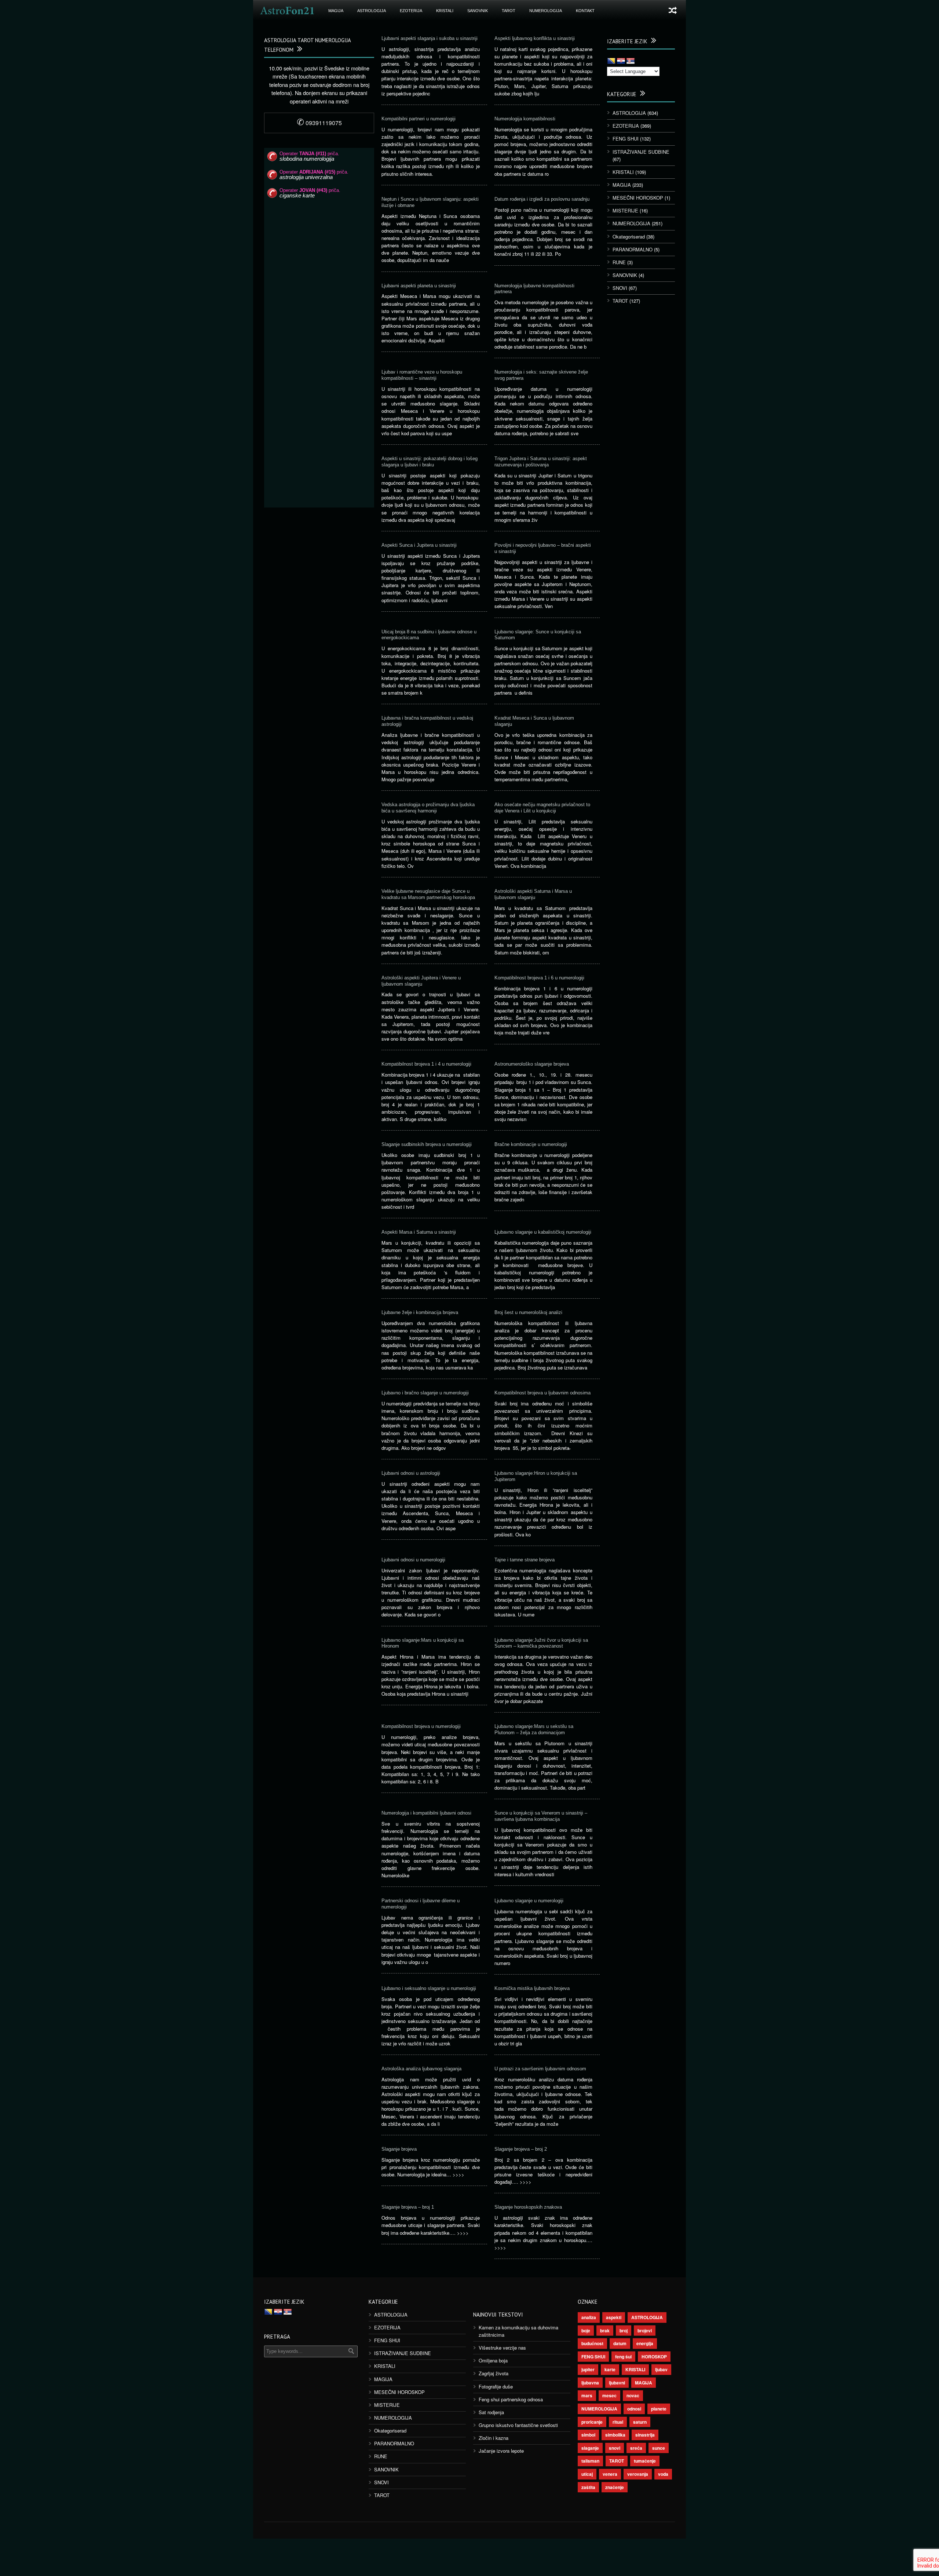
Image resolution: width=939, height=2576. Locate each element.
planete (659, 2409)
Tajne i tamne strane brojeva (525, 1560)
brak (605, 2331)
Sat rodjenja (491, 2412)
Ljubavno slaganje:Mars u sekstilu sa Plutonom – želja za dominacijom (534, 1729)
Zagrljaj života (494, 2373)
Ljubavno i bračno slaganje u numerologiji (425, 1393)
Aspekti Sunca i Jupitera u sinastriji (419, 545)
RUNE (619, 262)
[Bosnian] (611, 61)
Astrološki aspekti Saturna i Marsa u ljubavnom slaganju (533, 894)
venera (610, 2474)
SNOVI (620, 288)
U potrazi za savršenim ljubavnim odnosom (540, 2069)
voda (663, 2474)
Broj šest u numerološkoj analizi (528, 1312)
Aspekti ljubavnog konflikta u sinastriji (535, 38)
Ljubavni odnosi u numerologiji (413, 1560)
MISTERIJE (625, 210)
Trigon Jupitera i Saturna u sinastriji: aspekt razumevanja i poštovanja (541, 462)
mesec (609, 2395)
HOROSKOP (654, 2357)
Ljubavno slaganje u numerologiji (529, 1901)
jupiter (588, 2369)
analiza (589, 2317)
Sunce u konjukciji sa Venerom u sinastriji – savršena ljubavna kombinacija (541, 1816)
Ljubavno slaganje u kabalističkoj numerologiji (543, 1232)
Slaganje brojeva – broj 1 (408, 2207)
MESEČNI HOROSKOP (638, 198)
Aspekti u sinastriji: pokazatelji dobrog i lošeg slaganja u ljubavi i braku (430, 462)
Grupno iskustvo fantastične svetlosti (518, 2425)
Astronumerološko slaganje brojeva (532, 1064)
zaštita (588, 2487)
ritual (618, 2422)
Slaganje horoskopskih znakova (528, 2207)
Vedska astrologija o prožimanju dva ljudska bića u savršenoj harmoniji (428, 808)
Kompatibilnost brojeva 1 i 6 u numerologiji (539, 978)
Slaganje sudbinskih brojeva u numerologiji (427, 1144)
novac (633, 2395)
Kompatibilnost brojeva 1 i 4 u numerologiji (426, 1064)
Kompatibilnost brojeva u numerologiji (421, 1726)
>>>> (458, 2174)
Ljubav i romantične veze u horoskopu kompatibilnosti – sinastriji (422, 375)
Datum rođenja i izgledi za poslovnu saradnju (542, 199)
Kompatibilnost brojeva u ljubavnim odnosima (542, 1393)
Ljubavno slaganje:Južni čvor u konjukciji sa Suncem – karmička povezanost (541, 1643)
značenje (615, 2487)
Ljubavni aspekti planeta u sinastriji (419, 286)
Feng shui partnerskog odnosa (511, 2399)
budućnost (592, 2343)
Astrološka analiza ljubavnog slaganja (421, 2069)
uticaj (587, 2474)
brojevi (645, 2331)
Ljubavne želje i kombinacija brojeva (420, 1312)
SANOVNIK (478, 11)
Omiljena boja (493, 2360)
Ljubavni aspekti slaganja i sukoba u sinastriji (430, 38)
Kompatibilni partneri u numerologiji (419, 119)
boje (586, 2331)
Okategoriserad (629, 237)
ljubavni (617, 2383)
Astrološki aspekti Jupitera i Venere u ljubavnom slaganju (421, 981)
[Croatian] (621, 61)
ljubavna (590, 2383)
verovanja (638, 2474)
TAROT (509, 11)
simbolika (615, 2435)
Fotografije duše (496, 2386)
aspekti (614, 2317)
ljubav (661, 2369)
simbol (588, 2435)
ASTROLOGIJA (372, 11)
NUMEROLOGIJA (546, 11)
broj (624, 2331)
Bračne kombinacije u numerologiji (531, 1144)
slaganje (590, 2448)
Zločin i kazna (494, 2438)
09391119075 (319, 123)
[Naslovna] (287, 11)
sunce (659, 2448)
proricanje (592, 2422)
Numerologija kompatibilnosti (525, 119)
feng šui (623, 2357)
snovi (615, 2448)
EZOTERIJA (411, 11)
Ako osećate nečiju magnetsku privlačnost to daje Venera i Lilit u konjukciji (542, 808)
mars (587, 2395)
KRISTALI (445, 11)
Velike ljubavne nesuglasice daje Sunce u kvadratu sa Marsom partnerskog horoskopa (428, 894)
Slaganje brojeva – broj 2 (521, 2149)
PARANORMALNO (633, 249)
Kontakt (585, 11)
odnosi (634, 2409)
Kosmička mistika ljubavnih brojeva (532, 1988)
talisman (590, 2461)
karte (610, 2369)
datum (620, 2343)
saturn (640, 2422)
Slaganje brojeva (399, 2149)
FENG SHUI (626, 139)
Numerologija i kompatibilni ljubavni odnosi (426, 1813)
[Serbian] (631, 61)
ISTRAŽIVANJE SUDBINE (641, 152)
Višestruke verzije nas (502, 2348)
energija (645, 2343)
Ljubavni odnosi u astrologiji (411, 1473)
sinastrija (645, 2435)
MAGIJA (336, 11)
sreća (636, 2448)
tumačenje (645, 2461)
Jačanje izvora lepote (501, 2451)
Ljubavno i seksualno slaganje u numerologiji (429, 1988)
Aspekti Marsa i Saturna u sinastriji (419, 1232)
